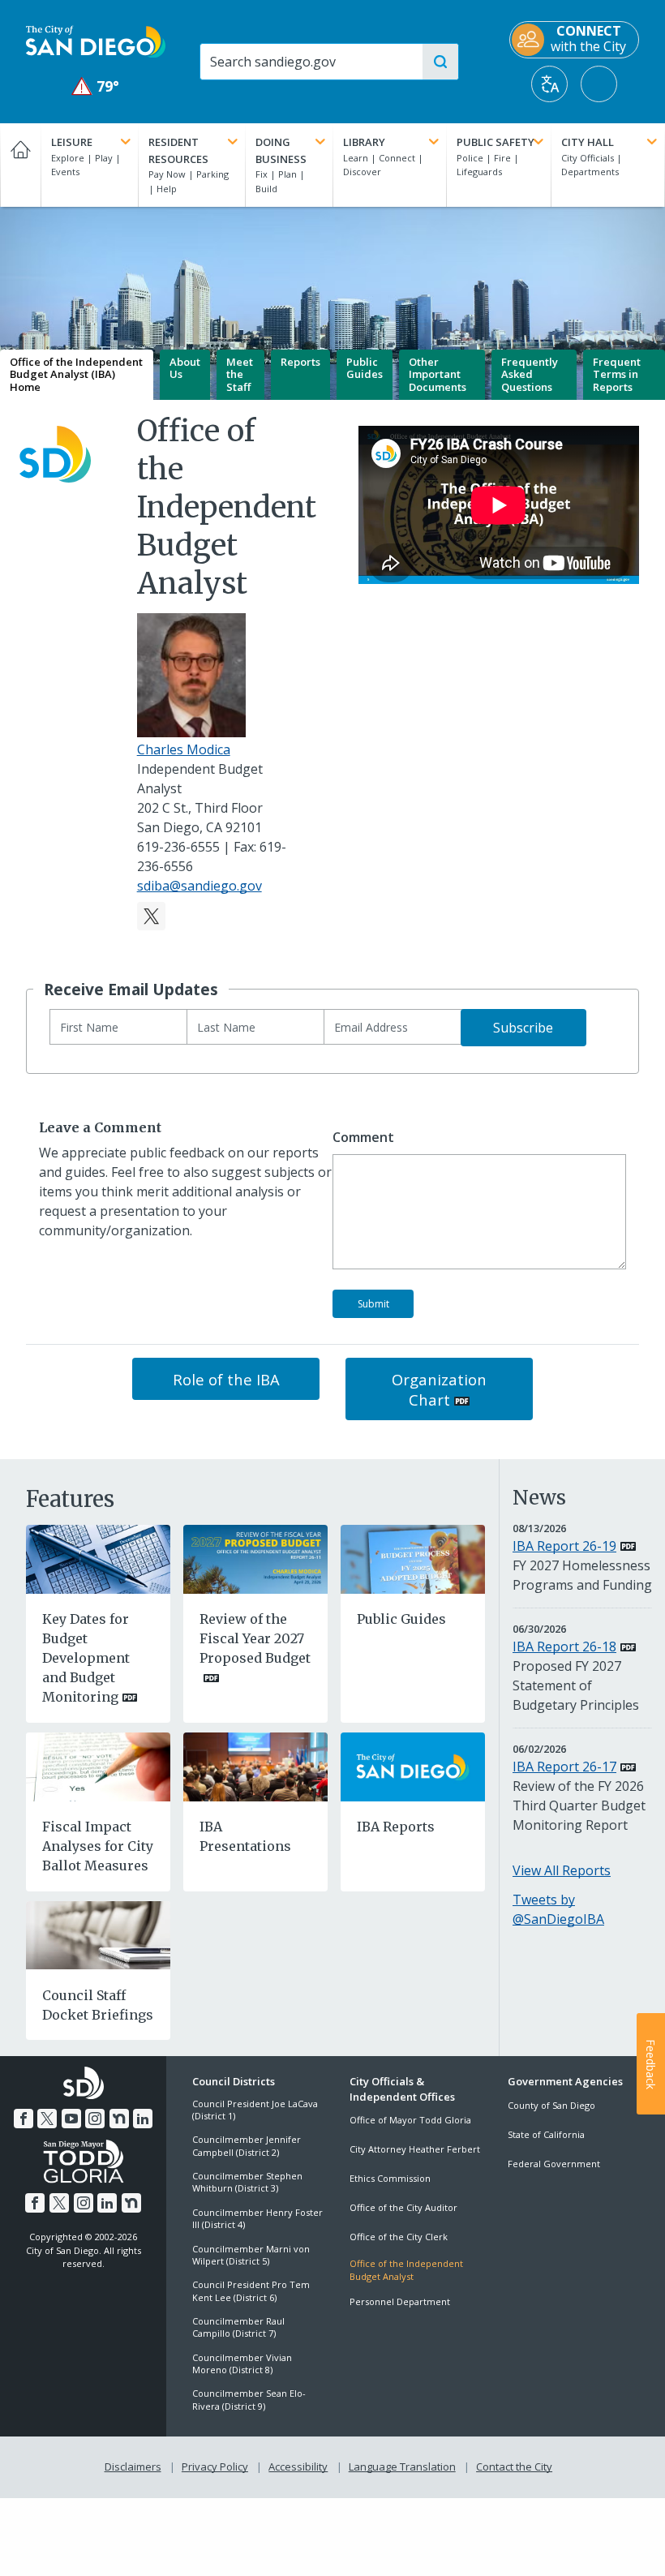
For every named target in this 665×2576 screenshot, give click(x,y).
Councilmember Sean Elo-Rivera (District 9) (249, 2399)
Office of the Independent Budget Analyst (406, 2269)
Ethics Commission (390, 2178)
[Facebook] (24, 2119)
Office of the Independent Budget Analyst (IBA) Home (76, 374)
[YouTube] (71, 2119)
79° (96, 86)
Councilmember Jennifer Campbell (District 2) (247, 2145)
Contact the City (514, 2467)
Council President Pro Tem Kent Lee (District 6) (251, 2290)
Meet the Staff (240, 374)
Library (364, 142)
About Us (185, 368)
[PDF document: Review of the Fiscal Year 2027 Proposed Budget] (255, 1558)
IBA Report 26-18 (564, 1646)
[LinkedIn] (143, 2119)
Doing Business (281, 150)
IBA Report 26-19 (564, 1546)
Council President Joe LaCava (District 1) (255, 2110)
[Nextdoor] (119, 2119)
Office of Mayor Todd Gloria (410, 2120)
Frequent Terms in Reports (617, 374)
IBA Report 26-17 (564, 1767)
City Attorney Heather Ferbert (415, 2149)
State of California (546, 2134)
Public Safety (496, 142)
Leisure (72, 142)
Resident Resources (178, 150)
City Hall (588, 142)
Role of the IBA (226, 1379)
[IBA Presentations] (255, 1766)
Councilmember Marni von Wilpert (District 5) (251, 2255)
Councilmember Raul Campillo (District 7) (238, 2327)
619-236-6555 (178, 847)
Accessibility (298, 2467)
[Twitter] (151, 916)
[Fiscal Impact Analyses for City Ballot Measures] (98, 1766)
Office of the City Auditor (403, 2207)
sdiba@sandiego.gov (199, 886)
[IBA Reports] (413, 1766)
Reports (300, 362)
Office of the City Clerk (399, 2237)
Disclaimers (133, 2467)
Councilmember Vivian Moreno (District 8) (242, 2363)
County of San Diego (551, 2105)
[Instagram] (95, 2119)
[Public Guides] (413, 1558)
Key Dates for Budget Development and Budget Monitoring (86, 1658)
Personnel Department (400, 2301)
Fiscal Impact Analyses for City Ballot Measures (98, 1846)
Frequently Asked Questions (530, 374)
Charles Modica (184, 749)
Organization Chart (439, 1389)
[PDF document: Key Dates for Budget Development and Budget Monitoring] (98, 1558)
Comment (363, 1138)
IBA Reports (396, 1827)
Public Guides (365, 368)
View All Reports (562, 1870)
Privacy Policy (215, 2467)
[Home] (20, 165)
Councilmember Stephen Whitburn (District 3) (247, 2182)
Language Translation (402, 2467)
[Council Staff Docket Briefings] (98, 1934)
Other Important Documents (438, 374)
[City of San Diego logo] (96, 41)
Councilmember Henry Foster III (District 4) (257, 2218)
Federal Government (554, 2164)
